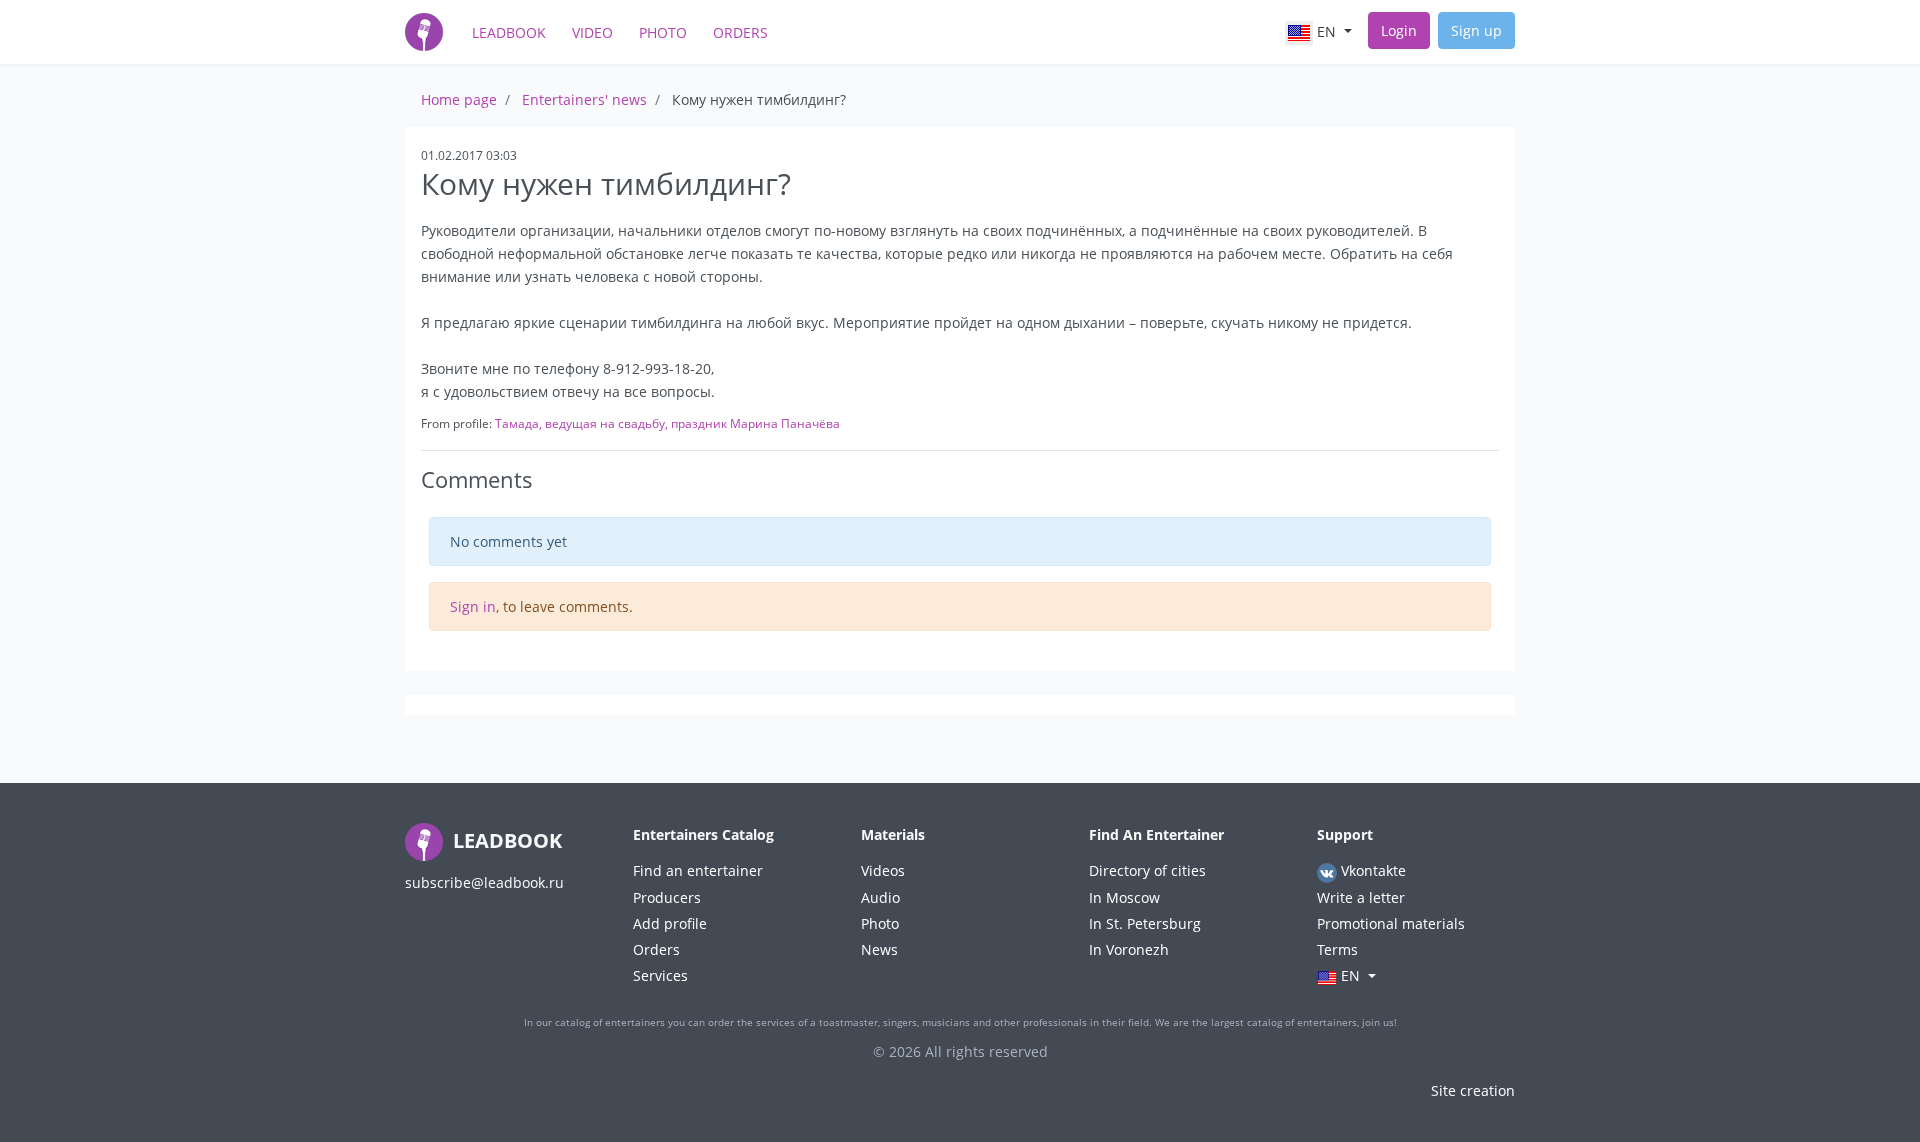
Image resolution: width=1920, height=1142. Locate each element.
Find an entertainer (698, 870)
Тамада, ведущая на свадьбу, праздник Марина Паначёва (667, 423)
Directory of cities (1147, 870)
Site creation (1473, 1090)
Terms (1337, 949)
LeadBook (509, 32)
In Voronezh (1129, 949)
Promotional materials (1391, 923)
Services (660, 975)
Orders (740, 32)
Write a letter (1361, 897)
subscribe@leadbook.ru (484, 882)
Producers (667, 897)
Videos (883, 870)
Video (592, 32)
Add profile (670, 923)
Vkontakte (1371, 870)
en (1326, 31)
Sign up (1476, 30)
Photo (663, 32)
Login (1399, 30)
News (879, 949)
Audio (880, 897)
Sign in (473, 606)
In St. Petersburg (1145, 923)
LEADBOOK (505, 840)
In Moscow (1124, 897)
